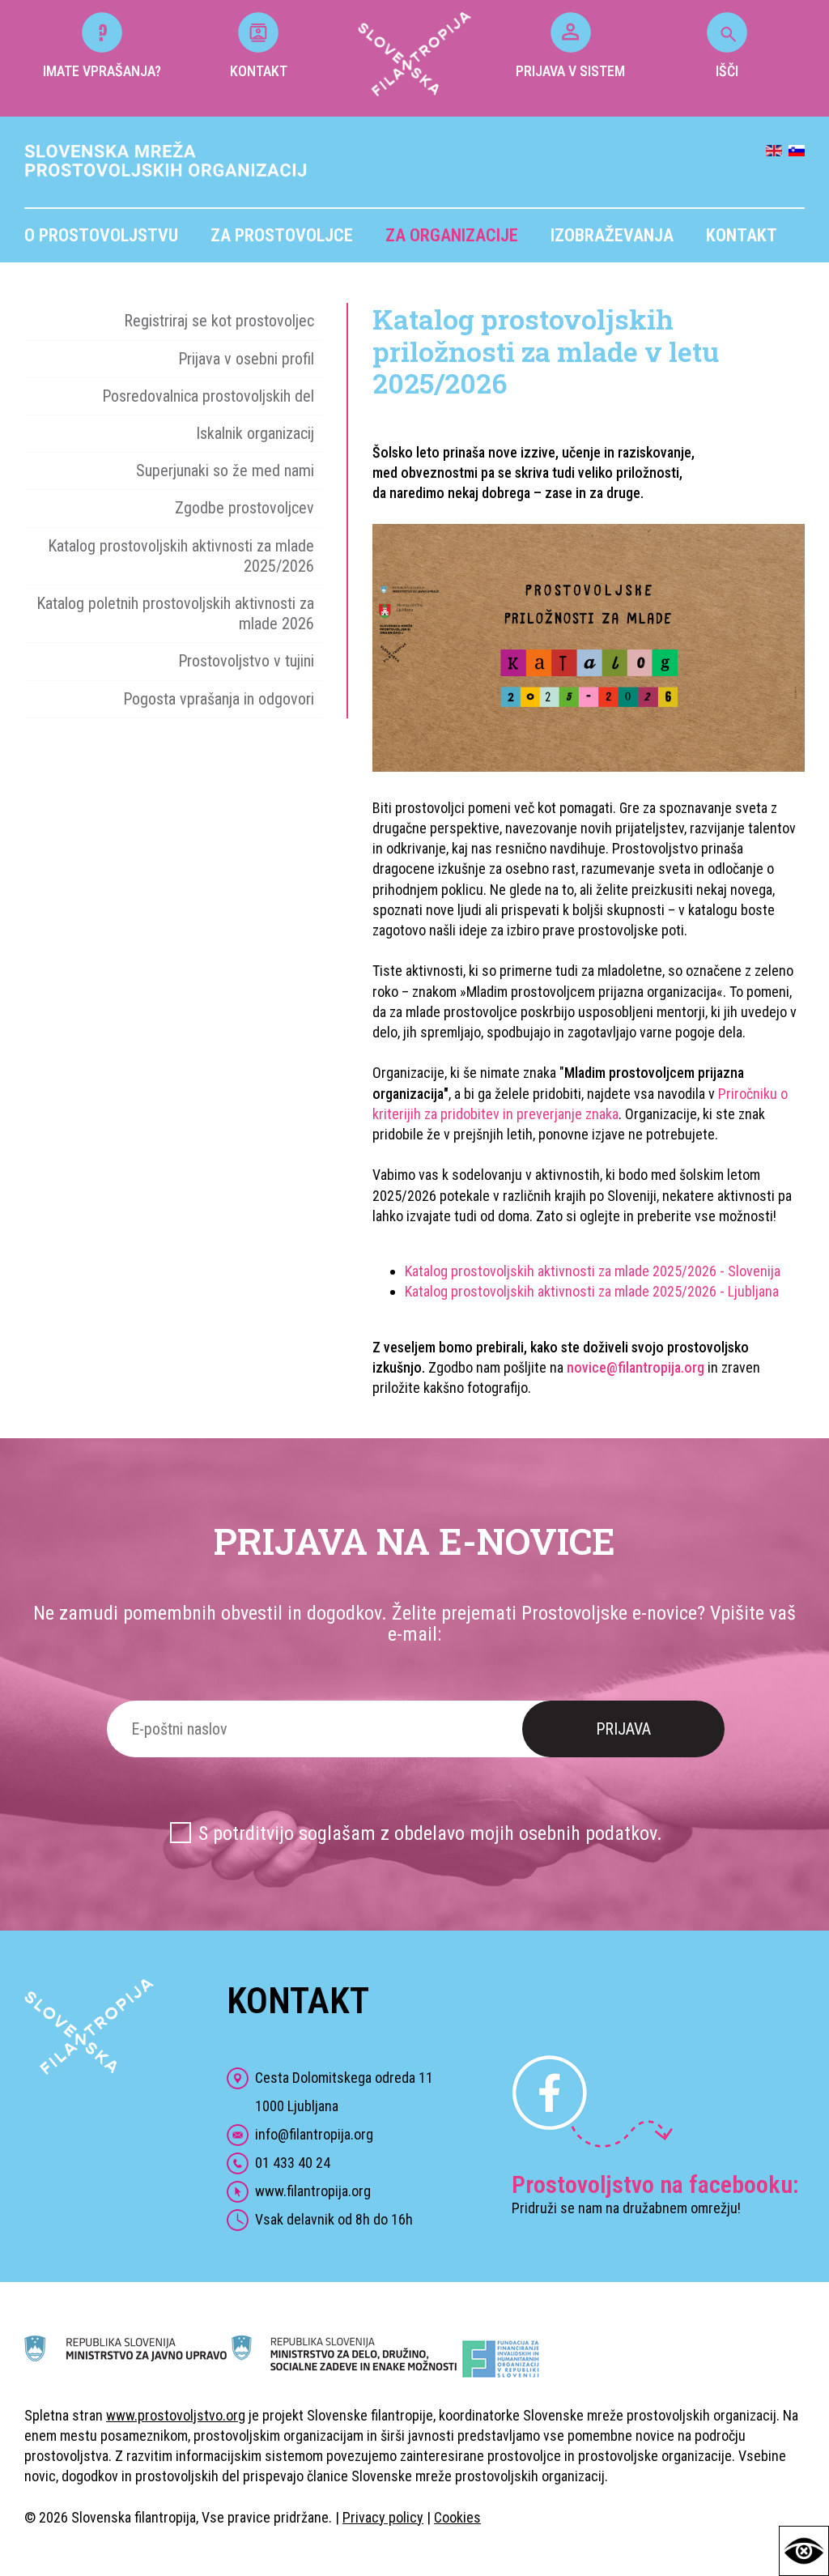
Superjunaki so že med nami (225, 470)
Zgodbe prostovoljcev (244, 508)
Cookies (457, 2517)
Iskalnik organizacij (255, 433)
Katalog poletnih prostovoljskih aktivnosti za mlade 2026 (175, 613)
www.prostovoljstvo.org (176, 2415)
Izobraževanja (612, 235)
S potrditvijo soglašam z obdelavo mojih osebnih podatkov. (430, 1833)
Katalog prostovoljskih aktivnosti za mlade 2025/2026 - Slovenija (593, 1271)
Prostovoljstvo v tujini (246, 661)
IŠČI (727, 71)
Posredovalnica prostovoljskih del (208, 396)
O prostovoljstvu (101, 235)
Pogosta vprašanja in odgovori (219, 699)
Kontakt (742, 235)
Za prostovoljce (282, 235)
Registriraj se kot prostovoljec (219, 321)
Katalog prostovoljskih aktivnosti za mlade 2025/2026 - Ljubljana (592, 1291)
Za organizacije (452, 235)
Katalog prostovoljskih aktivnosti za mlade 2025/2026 (181, 556)
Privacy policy (383, 2517)
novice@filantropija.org (636, 1367)
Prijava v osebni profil (246, 359)
